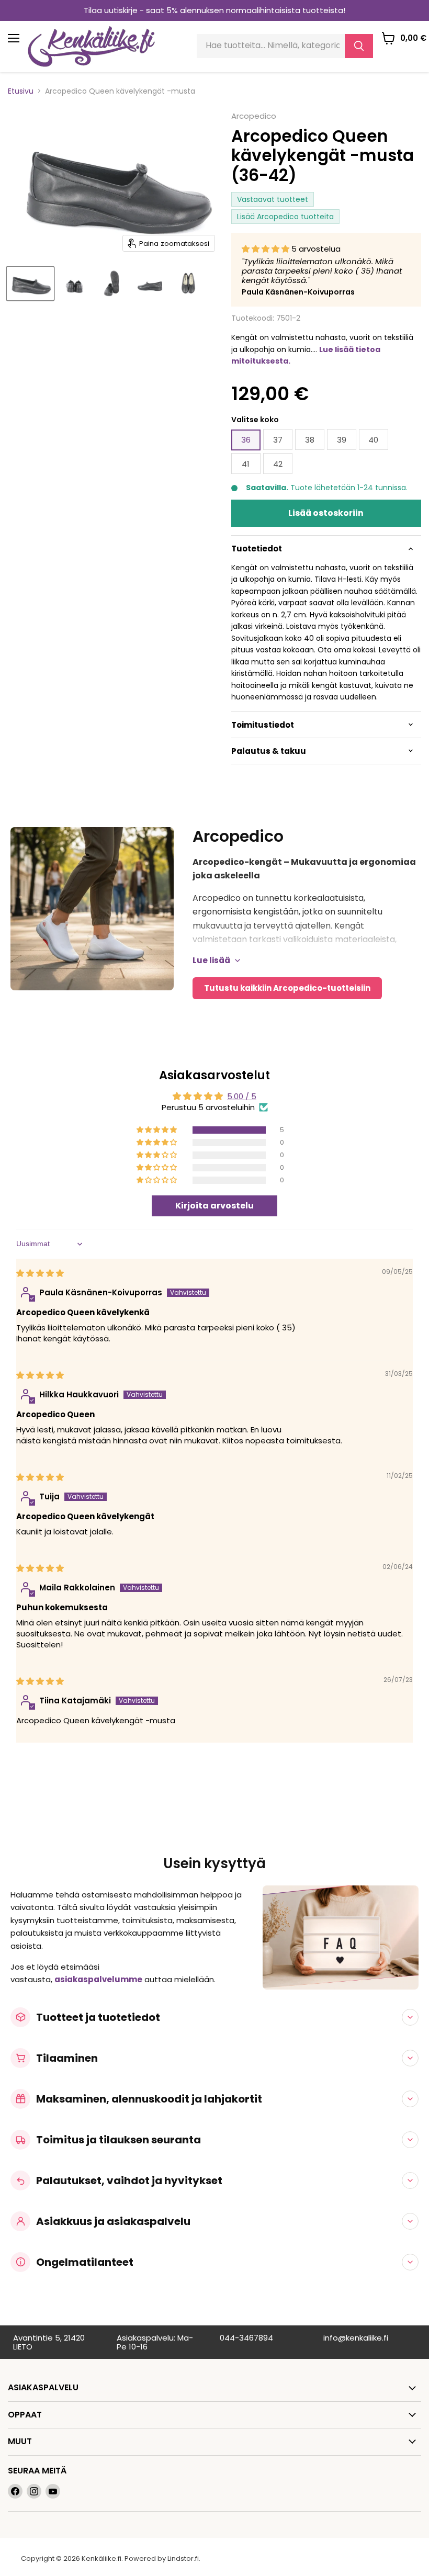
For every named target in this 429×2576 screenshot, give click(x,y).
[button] (267, 249)
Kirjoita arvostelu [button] (214, 1206)
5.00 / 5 (242, 1096)
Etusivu (21, 91)
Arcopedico (254, 116)
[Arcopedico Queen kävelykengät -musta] (30, 284)
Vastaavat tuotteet (273, 199)
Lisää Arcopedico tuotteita (285, 217)
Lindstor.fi (183, 2558)
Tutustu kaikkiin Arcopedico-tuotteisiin (287, 988)
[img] (40, 1273)
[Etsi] (359, 46)
